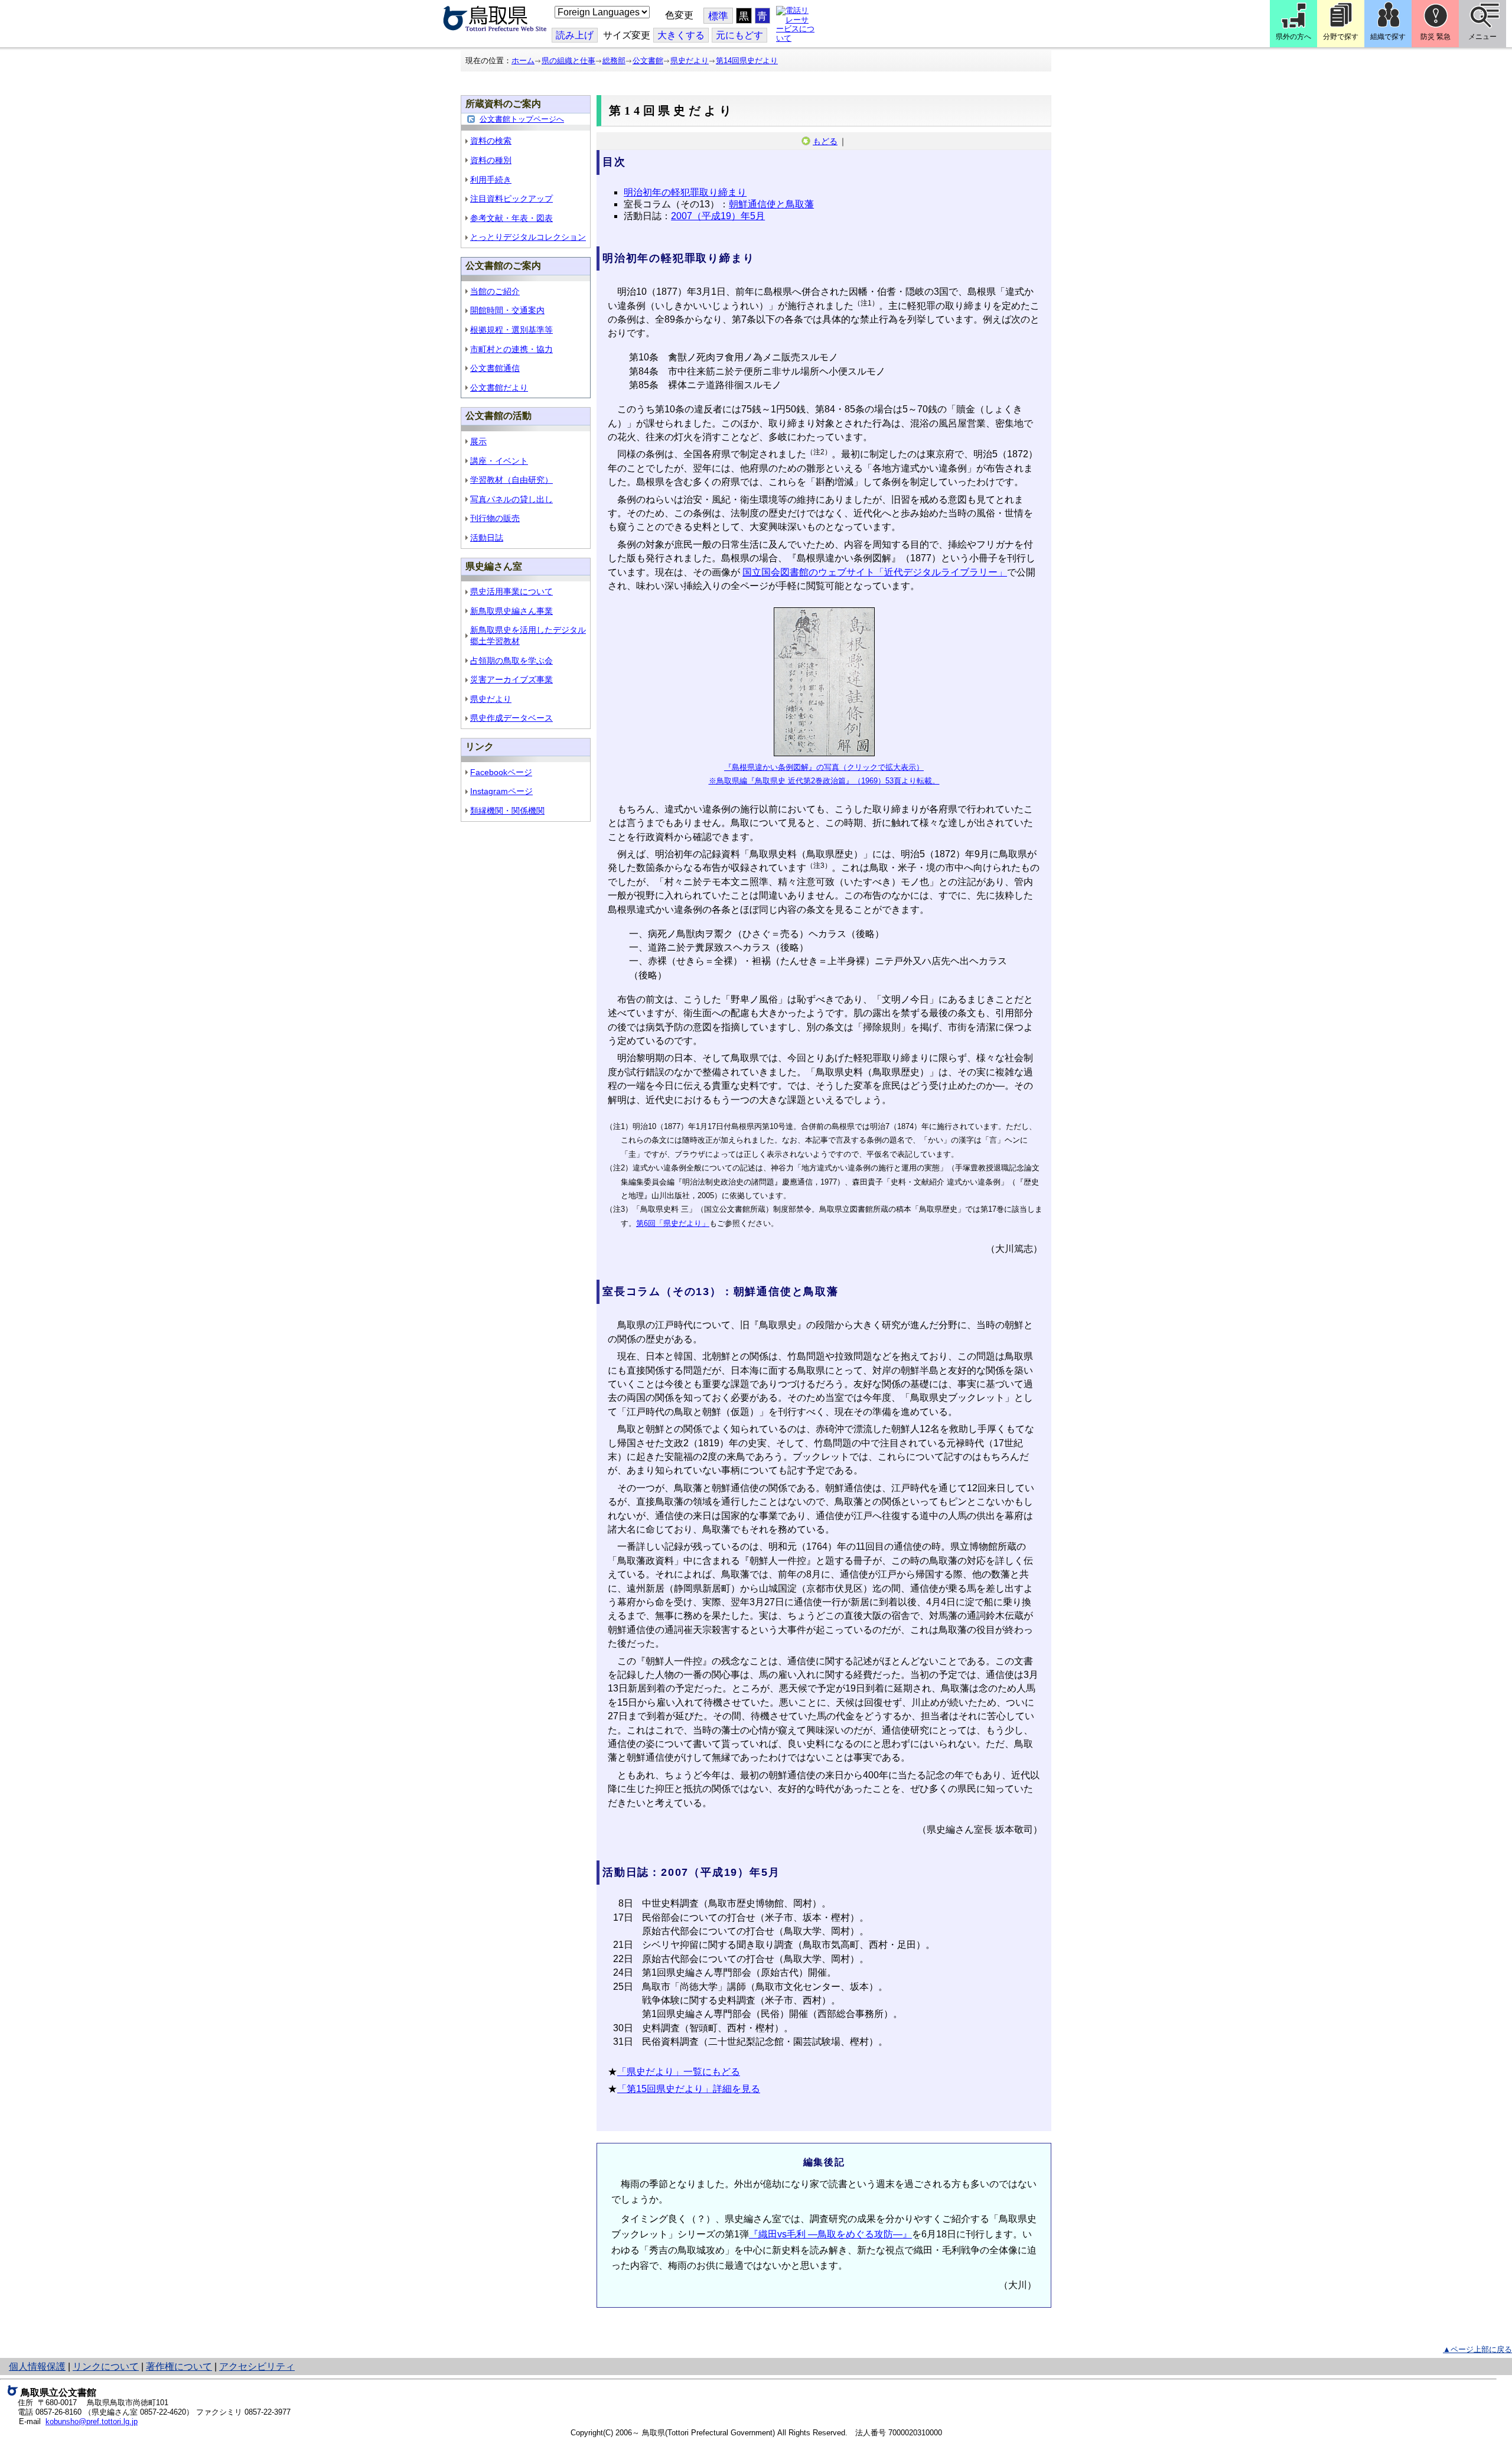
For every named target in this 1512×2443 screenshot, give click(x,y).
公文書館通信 (495, 368)
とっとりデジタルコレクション (528, 237)
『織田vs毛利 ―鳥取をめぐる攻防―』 (830, 2234)
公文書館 (648, 61)
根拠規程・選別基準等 (511, 330)
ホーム (523, 61)
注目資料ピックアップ (511, 199)
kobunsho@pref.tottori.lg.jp (92, 2421)
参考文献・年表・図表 (511, 218)
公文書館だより (499, 388)
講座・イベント (499, 461)
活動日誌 (487, 538)
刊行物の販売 (495, 518)
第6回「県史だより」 (673, 1223)
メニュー (1482, 37)
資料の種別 (491, 160)
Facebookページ (501, 772)
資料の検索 (491, 141)
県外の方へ (1293, 37)
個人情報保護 (37, 2366)
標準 (718, 16)
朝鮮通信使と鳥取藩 (771, 204)
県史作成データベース (511, 718)
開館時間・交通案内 (507, 310)
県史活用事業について (511, 591)
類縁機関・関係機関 (507, 811)
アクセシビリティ (257, 2366)
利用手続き (491, 180)
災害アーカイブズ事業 (511, 679)
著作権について (179, 2366)
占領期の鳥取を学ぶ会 (511, 661)
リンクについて (106, 2366)
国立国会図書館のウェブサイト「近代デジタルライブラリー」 (875, 572)
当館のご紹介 (495, 291)
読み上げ (575, 35)
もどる (825, 141)
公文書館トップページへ (522, 119)
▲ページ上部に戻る (1477, 2349)
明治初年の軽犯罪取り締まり (685, 192)
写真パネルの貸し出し (511, 499)
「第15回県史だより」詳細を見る (689, 2089)
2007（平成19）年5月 (718, 216)
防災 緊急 (1436, 37)
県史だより (690, 61)
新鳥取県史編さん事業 (511, 611)
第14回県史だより (747, 61)
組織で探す (1388, 37)
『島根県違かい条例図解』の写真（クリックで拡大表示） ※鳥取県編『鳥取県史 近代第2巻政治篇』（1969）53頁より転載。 (824, 774)
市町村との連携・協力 (511, 349)
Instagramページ (501, 791)
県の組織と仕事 (568, 61)
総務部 (614, 61)
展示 (478, 441)
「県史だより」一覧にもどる (679, 2072)
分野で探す (1341, 37)
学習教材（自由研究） (511, 480)
